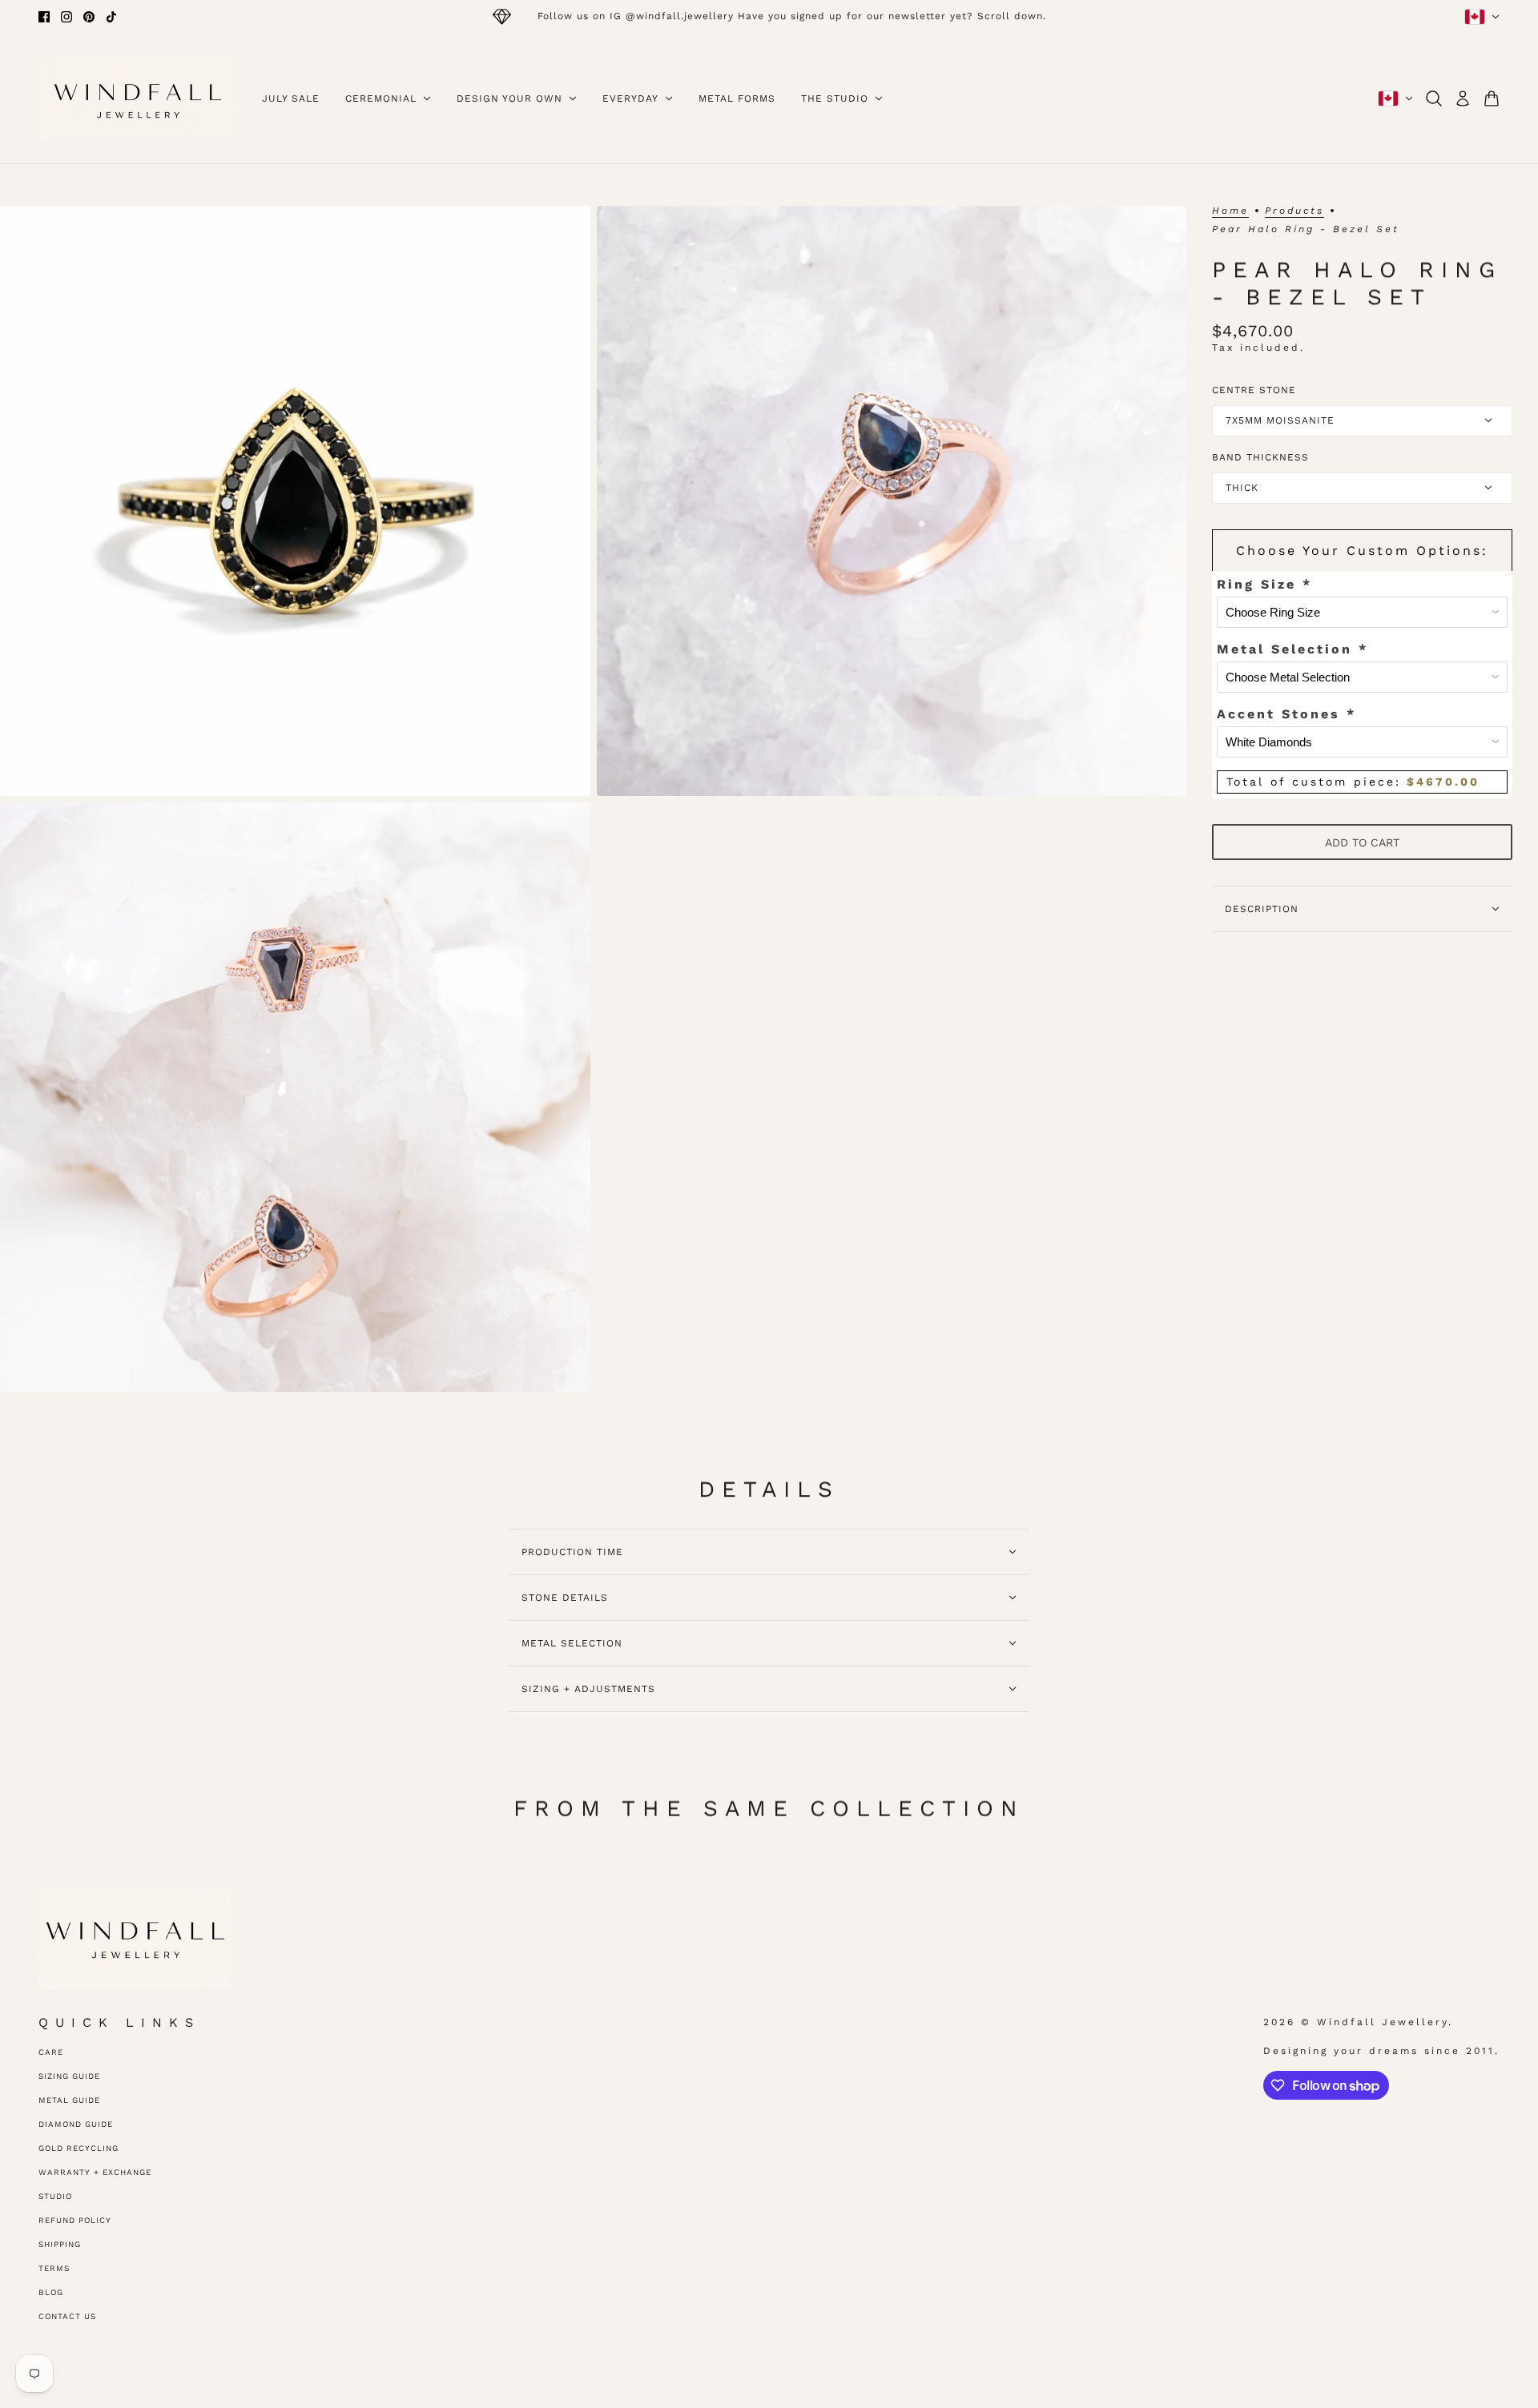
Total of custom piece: (1353, 782)
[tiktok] (111, 17)
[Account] (1463, 98)
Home (1230, 211)
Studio (55, 2196)
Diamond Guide (76, 2124)
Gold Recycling (79, 2148)
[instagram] (66, 17)
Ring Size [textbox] (1264, 584)
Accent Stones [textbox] (1286, 714)
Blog (51, 2292)
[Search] (1434, 98)
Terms (54, 2268)
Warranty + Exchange (95, 2172)
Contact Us (67, 2316)
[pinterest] (89, 17)
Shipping (60, 2244)
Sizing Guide (69, 2076)
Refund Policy (75, 2220)
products (1294, 211)
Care (51, 2052)
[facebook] (44, 17)
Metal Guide (69, 2100)
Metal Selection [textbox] (1292, 649)
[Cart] (1492, 98)
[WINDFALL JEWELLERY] (137, 98)
